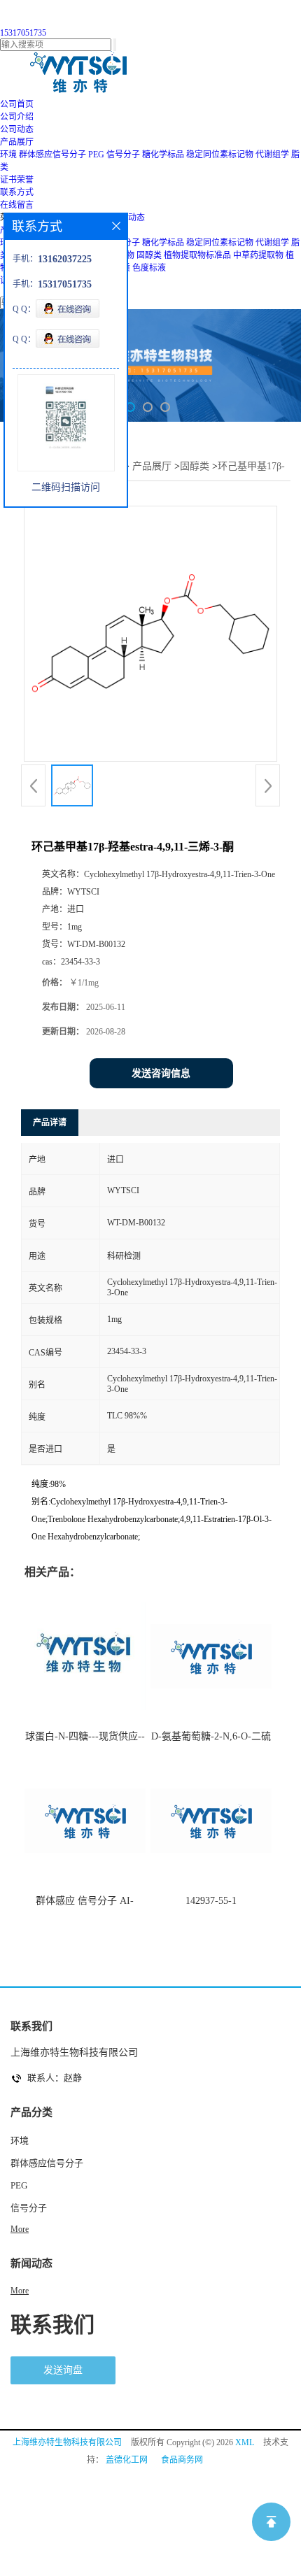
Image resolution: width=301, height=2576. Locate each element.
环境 (8, 155)
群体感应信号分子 (52, 155)
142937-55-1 (211, 1901)
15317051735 (23, 33)
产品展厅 (152, 466)
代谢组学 (272, 155)
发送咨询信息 (161, 1073)
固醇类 (149, 255)
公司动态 (128, 218)
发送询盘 (63, 2370)
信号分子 (123, 155)
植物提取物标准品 (197, 255)
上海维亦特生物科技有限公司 (67, 2442)
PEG (96, 155)
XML (245, 2442)
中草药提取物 (258, 255)
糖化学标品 (163, 155)
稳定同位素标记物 (220, 155)
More (20, 2229)
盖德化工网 (127, 2460)
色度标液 (149, 268)
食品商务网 (182, 2460)
